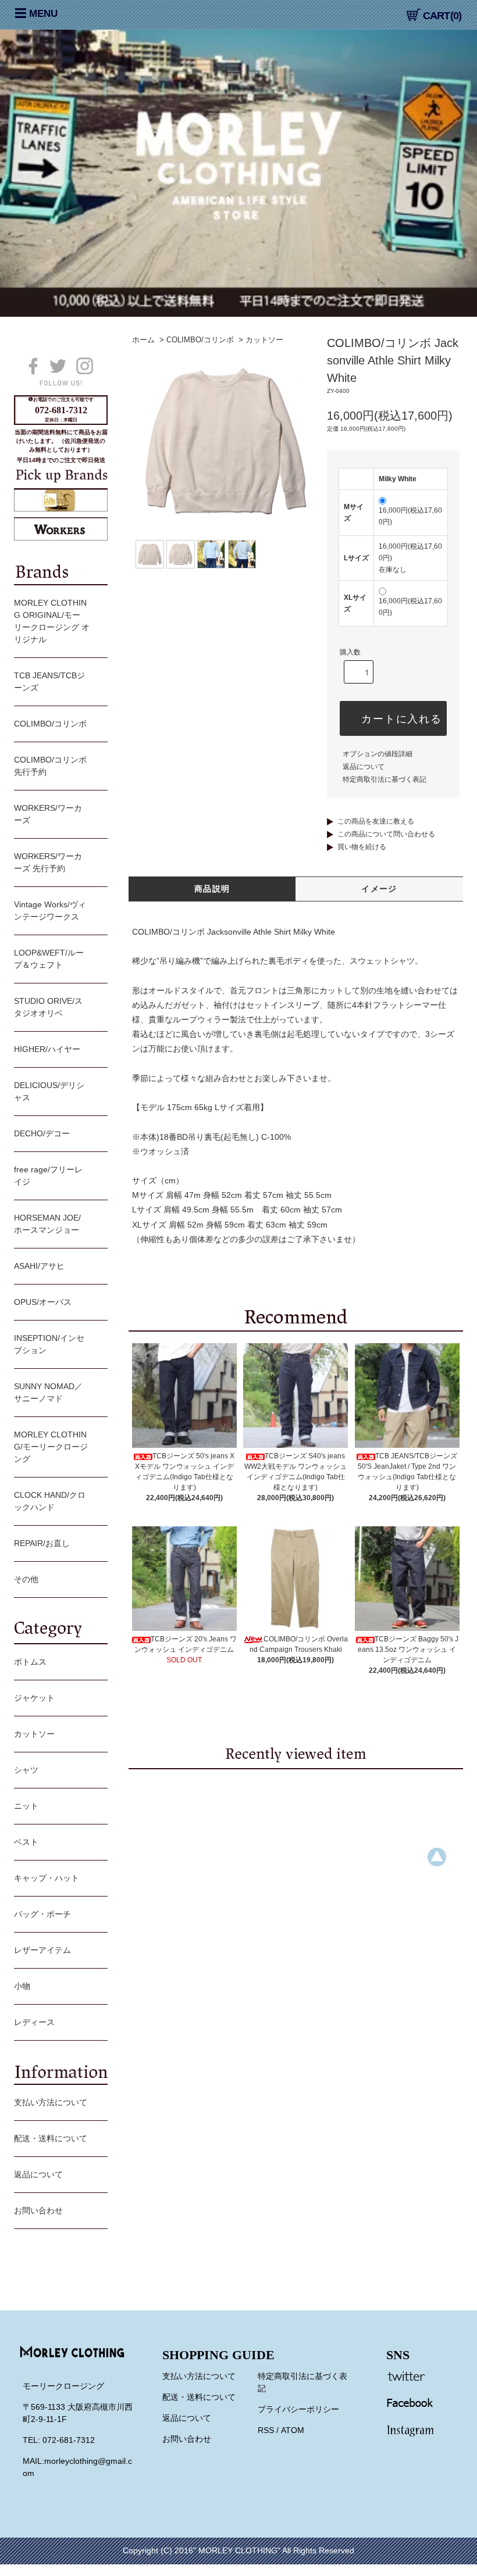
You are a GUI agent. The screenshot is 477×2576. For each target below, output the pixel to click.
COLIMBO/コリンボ (200, 340)
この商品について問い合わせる (386, 834)
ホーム (143, 340)
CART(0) (442, 16)
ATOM (293, 2430)
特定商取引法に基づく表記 (385, 779)
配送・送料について (51, 2138)
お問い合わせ (38, 2210)
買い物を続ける (362, 847)
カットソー (264, 340)
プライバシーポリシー (298, 2409)
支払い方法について (51, 2102)
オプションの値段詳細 (378, 754)
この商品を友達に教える (376, 821)
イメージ (379, 889)
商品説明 (212, 889)
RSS (266, 2430)
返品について (364, 767)
